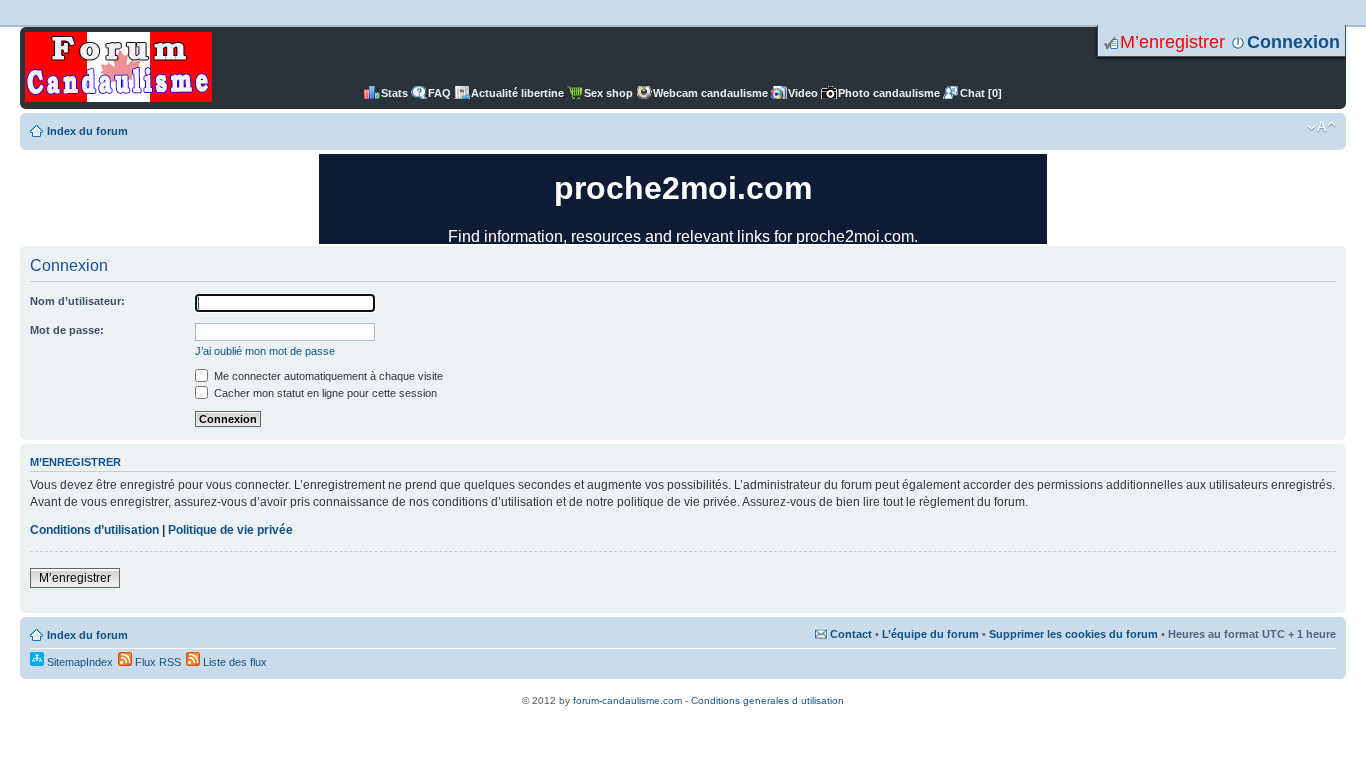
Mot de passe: (67, 330)
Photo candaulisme (889, 93)
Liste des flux (233, 662)
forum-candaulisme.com (627, 700)
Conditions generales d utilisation (767, 700)
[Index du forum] (118, 68)
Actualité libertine (517, 93)
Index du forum (87, 131)
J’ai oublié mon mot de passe (265, 351)
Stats (394, 93)
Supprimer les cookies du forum (1073, 634)
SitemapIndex (78, 662)
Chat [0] (981, 93)
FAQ (439, 93)
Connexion (1293, 42)
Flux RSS (156, 662)
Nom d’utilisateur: (77, 301)
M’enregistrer (1172, 42)
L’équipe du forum (930, 634)
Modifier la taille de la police (1321, 127)
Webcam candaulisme (710, 93)
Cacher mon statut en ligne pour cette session (324, 393)
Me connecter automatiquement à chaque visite (327, 376)
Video (803, 93)
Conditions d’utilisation (94, 530)
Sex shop (608, 93)
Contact (851, 634)
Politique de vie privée (230, 530)
